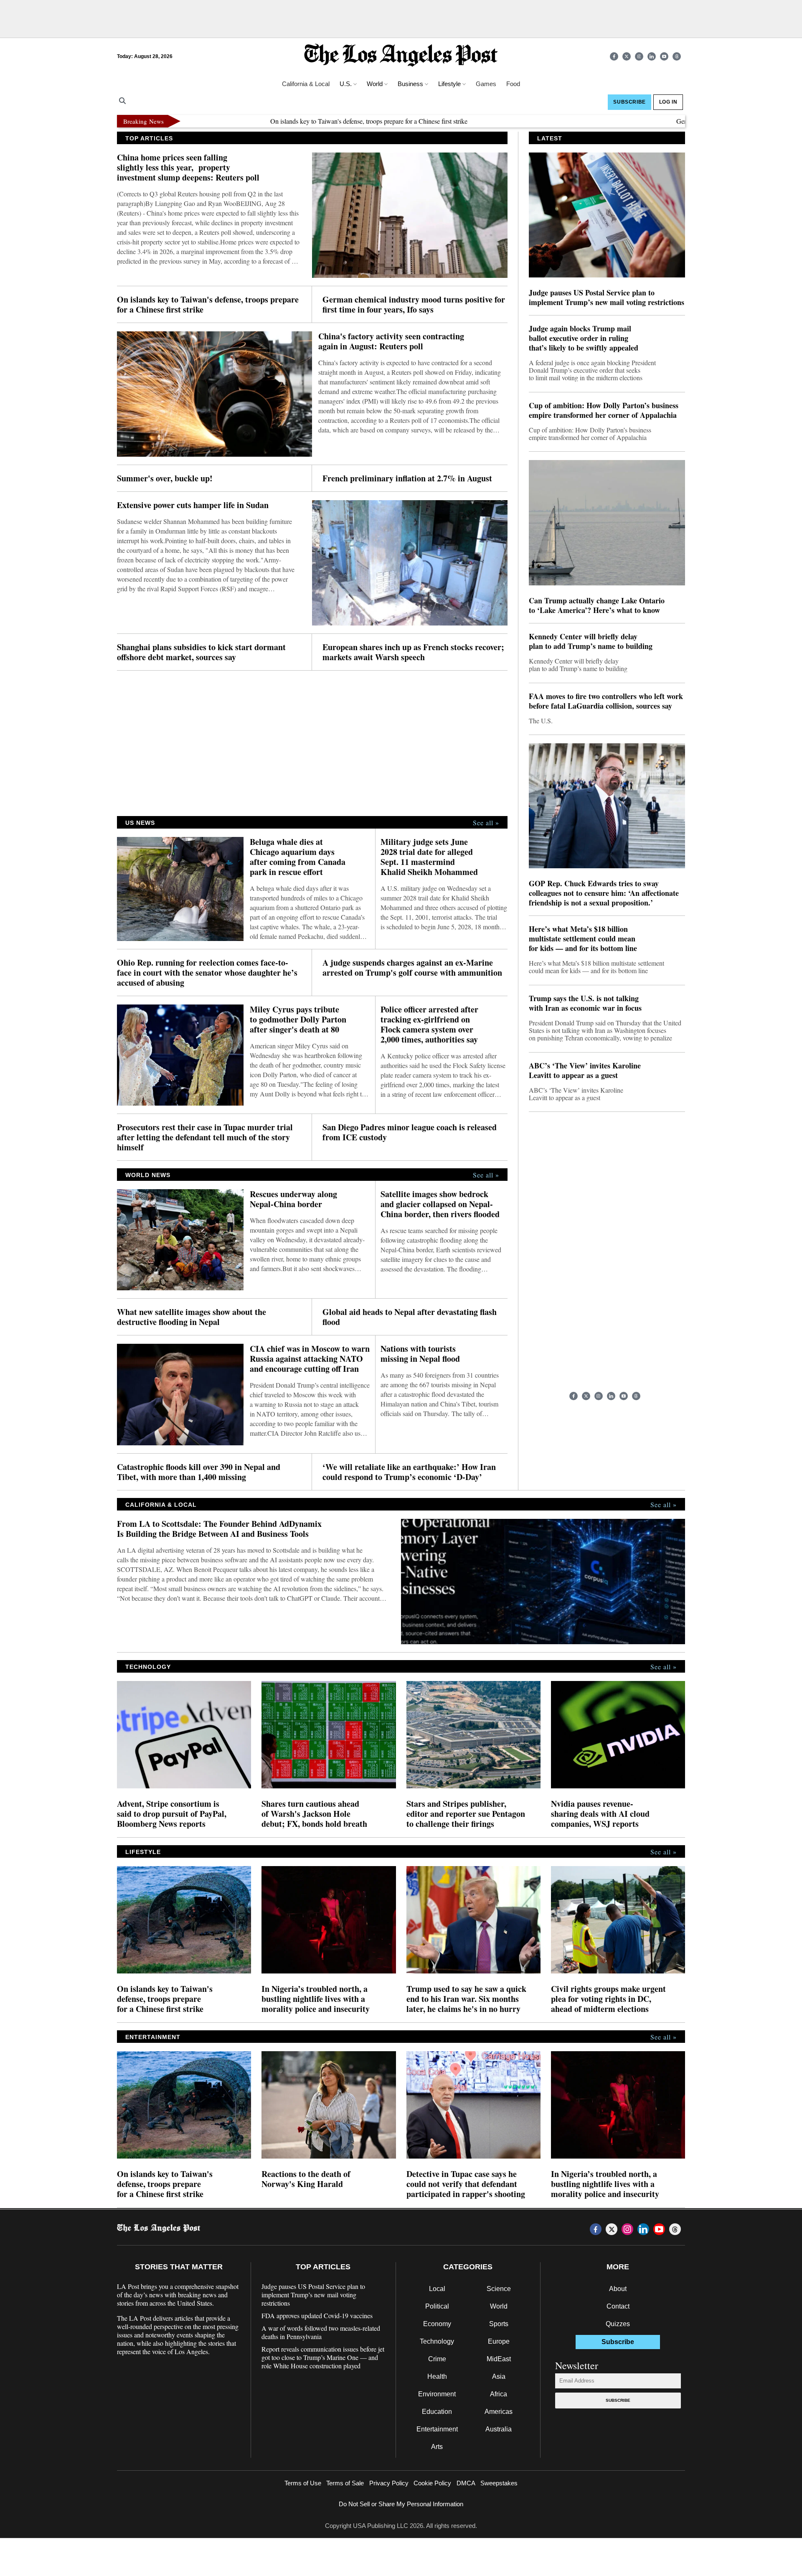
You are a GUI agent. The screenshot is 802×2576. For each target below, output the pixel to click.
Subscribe (618, 2400)
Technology (437, 2341)
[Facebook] (614, 56)
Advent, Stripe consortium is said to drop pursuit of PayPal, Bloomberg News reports (172, 1814)
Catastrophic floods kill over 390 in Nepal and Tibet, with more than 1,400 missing (199, 1472)
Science (499, 2289)
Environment (437, 2394)
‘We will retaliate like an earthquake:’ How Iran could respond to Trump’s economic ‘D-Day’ (409, 1472)
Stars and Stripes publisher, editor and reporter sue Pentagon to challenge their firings (466, 1814)
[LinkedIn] (652, 56)
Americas (499, 2412)
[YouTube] (664, 56)
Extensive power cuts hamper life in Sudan (193, 505)
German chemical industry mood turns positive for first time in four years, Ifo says (414, 305)
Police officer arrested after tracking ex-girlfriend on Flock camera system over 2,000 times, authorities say (429, 1025)
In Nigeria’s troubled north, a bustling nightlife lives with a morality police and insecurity (316, 1999)
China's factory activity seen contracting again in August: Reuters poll (391, 341)
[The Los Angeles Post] (401, 56)
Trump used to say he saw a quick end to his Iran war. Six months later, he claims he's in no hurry (466, 1999)
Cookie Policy (432, 2483)
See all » (486, 823)
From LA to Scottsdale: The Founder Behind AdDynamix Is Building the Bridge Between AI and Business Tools (219, 1529)
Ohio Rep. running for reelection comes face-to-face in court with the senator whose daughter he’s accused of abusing (207, 973)
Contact (618, 2306)
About (618, 2289)
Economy (437, 2324)
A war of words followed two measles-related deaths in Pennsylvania (321, 2332)
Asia (499, 2376)
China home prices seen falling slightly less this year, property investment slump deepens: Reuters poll (188, 168)
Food (513, 84)
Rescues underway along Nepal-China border (293, 1199)
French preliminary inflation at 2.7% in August (407, 478)
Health (437, 2376)
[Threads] (677, 56)
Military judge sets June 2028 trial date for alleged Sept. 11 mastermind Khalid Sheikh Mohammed (429, 857)
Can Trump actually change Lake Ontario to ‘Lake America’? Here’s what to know (597, 605)
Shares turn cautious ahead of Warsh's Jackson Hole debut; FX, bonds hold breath (314, 1814)
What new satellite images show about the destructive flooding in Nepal (192, 1317)
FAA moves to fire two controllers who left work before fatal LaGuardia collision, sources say (606, 701)
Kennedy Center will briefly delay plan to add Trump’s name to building (591, 641)
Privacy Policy (389, 2483)
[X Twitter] (627, 56)
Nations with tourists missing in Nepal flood (420, 1354)
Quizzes (618, 2324)
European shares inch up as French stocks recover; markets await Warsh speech (413, 652)
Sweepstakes (499, 2483)
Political (437, 2306)
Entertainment (437, 2429)
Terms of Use (303, 2483)
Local (437, 2289)
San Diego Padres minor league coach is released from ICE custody (410, 1132)
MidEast (499, 2359)
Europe (499, 2341)
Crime (437, 2359)
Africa (499, 2394)
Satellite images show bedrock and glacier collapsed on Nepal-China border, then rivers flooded (440, 1204)
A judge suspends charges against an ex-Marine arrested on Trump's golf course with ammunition (412, 968)
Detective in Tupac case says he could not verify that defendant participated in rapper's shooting (466, 2184)
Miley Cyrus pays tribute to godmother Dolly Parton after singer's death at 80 (298, 1020)
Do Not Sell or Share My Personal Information (401, 2504)
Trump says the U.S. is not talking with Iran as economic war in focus (585, 1003)
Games (486, 84)
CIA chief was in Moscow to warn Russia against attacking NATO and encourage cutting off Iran (310, 1359)
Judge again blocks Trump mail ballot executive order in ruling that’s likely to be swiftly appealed (584, 338)
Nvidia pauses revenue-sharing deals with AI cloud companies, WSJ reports (600, 1814)
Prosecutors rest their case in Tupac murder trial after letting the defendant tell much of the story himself (205, 1137)
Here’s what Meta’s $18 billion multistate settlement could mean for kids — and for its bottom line (583, 939)
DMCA (466, 2483)
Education (437, 2412)
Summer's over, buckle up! (165, 478)
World (499, 2306)
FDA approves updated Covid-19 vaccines (317, 2316)
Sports (499, 2324)
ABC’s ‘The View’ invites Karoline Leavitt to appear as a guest (585, 1071)
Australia (499, 2429)
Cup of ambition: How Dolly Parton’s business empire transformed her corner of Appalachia (604, 410)
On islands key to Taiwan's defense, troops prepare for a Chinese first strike (301, 121)
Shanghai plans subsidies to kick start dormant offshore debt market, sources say (201, 652)
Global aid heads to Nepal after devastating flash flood (410, 1317)
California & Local (306, 84)
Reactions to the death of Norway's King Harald (306, 2179)
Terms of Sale (345, 2483)
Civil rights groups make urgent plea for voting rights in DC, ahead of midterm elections (608, 1999)
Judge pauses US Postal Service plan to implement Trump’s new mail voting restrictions (607, 298)
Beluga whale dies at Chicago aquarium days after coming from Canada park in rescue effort (298, 857)
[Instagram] (639, 56)
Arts (437, 2447)
